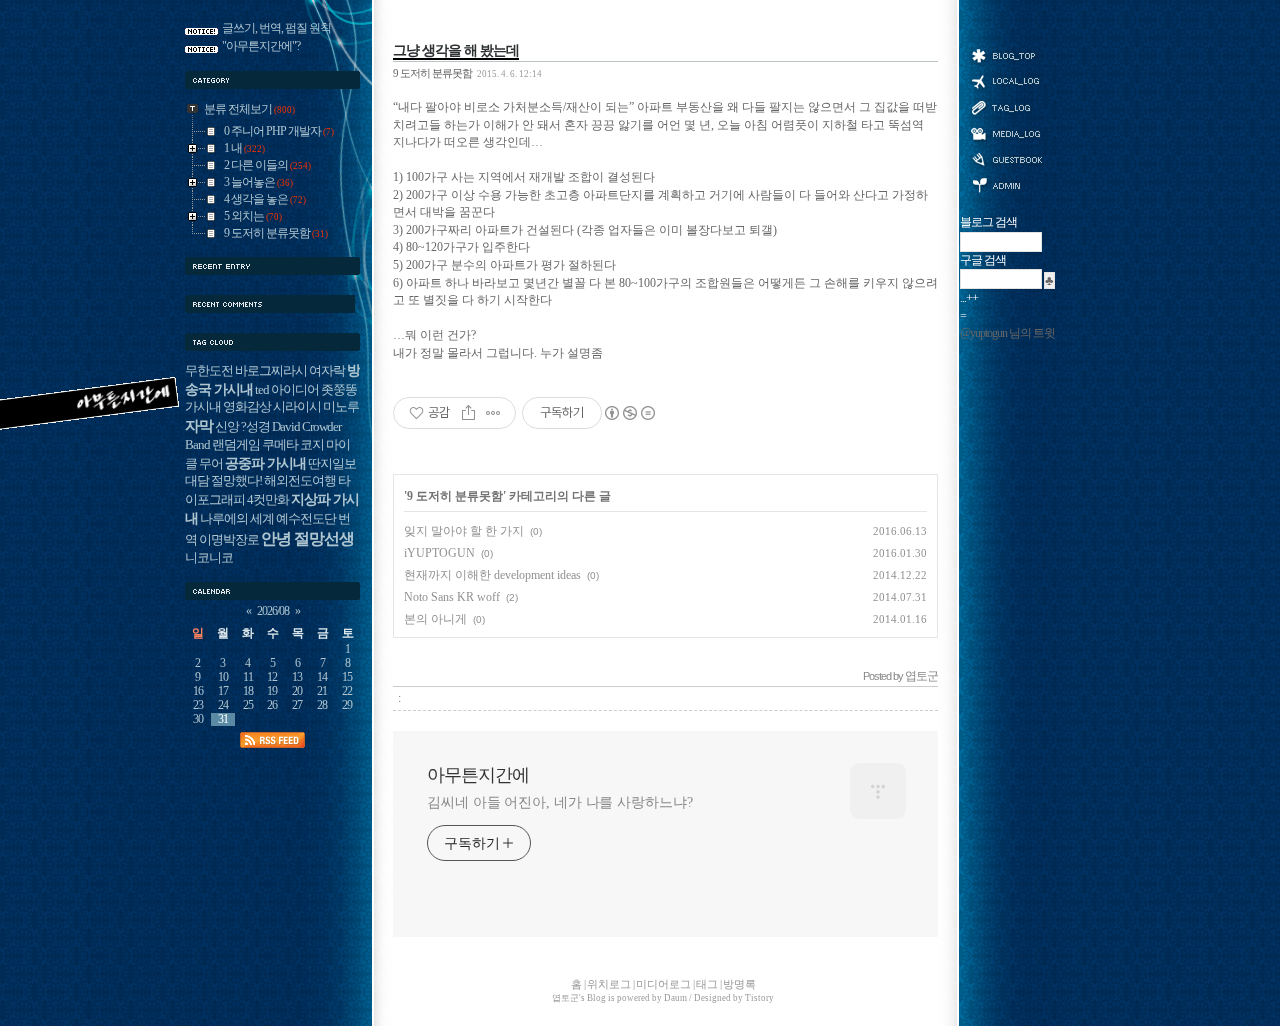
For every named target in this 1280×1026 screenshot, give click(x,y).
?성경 (255, 427)
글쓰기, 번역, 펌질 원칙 (276, 28)
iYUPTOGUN (439, 553)
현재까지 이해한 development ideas (492, 575)
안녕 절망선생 (307, 538)
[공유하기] (468, 413)
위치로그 (1006, 80)
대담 (197, 481)
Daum (675, 998)
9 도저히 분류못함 (432, 73)
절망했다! (236, 481)
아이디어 (295, 390)
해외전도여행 (300, 481)
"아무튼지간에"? (261, 46)
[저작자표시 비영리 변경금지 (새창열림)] (629, 413)
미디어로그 (1006, 133)
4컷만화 (268, 500)
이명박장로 (229, 540)
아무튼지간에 (478, 775)
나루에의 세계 (237, 519)
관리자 (1006, 183)
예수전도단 (306, 519)
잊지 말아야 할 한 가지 (464, 531)
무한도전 (209, 371)
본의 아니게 (435, 619)
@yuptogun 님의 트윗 (1007, 333)
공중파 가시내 (265, 463)
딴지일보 (332, 464)
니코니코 (209, 558)
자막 (199, 425)
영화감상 (247, 407)
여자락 (327, 371)
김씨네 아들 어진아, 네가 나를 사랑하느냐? (560, 802)
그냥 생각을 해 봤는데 (456, 50)
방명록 (1006, 158)
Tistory (759, 998)
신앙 (227, 427)
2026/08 (273, 611)
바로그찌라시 (271, 371)
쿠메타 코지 (293, 445)
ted (262, 390)
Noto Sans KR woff (452, 597)
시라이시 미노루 (316, 407)
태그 (1006, 107)
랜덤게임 (236, 445)
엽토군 (565, 998)
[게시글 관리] (493, 413)
